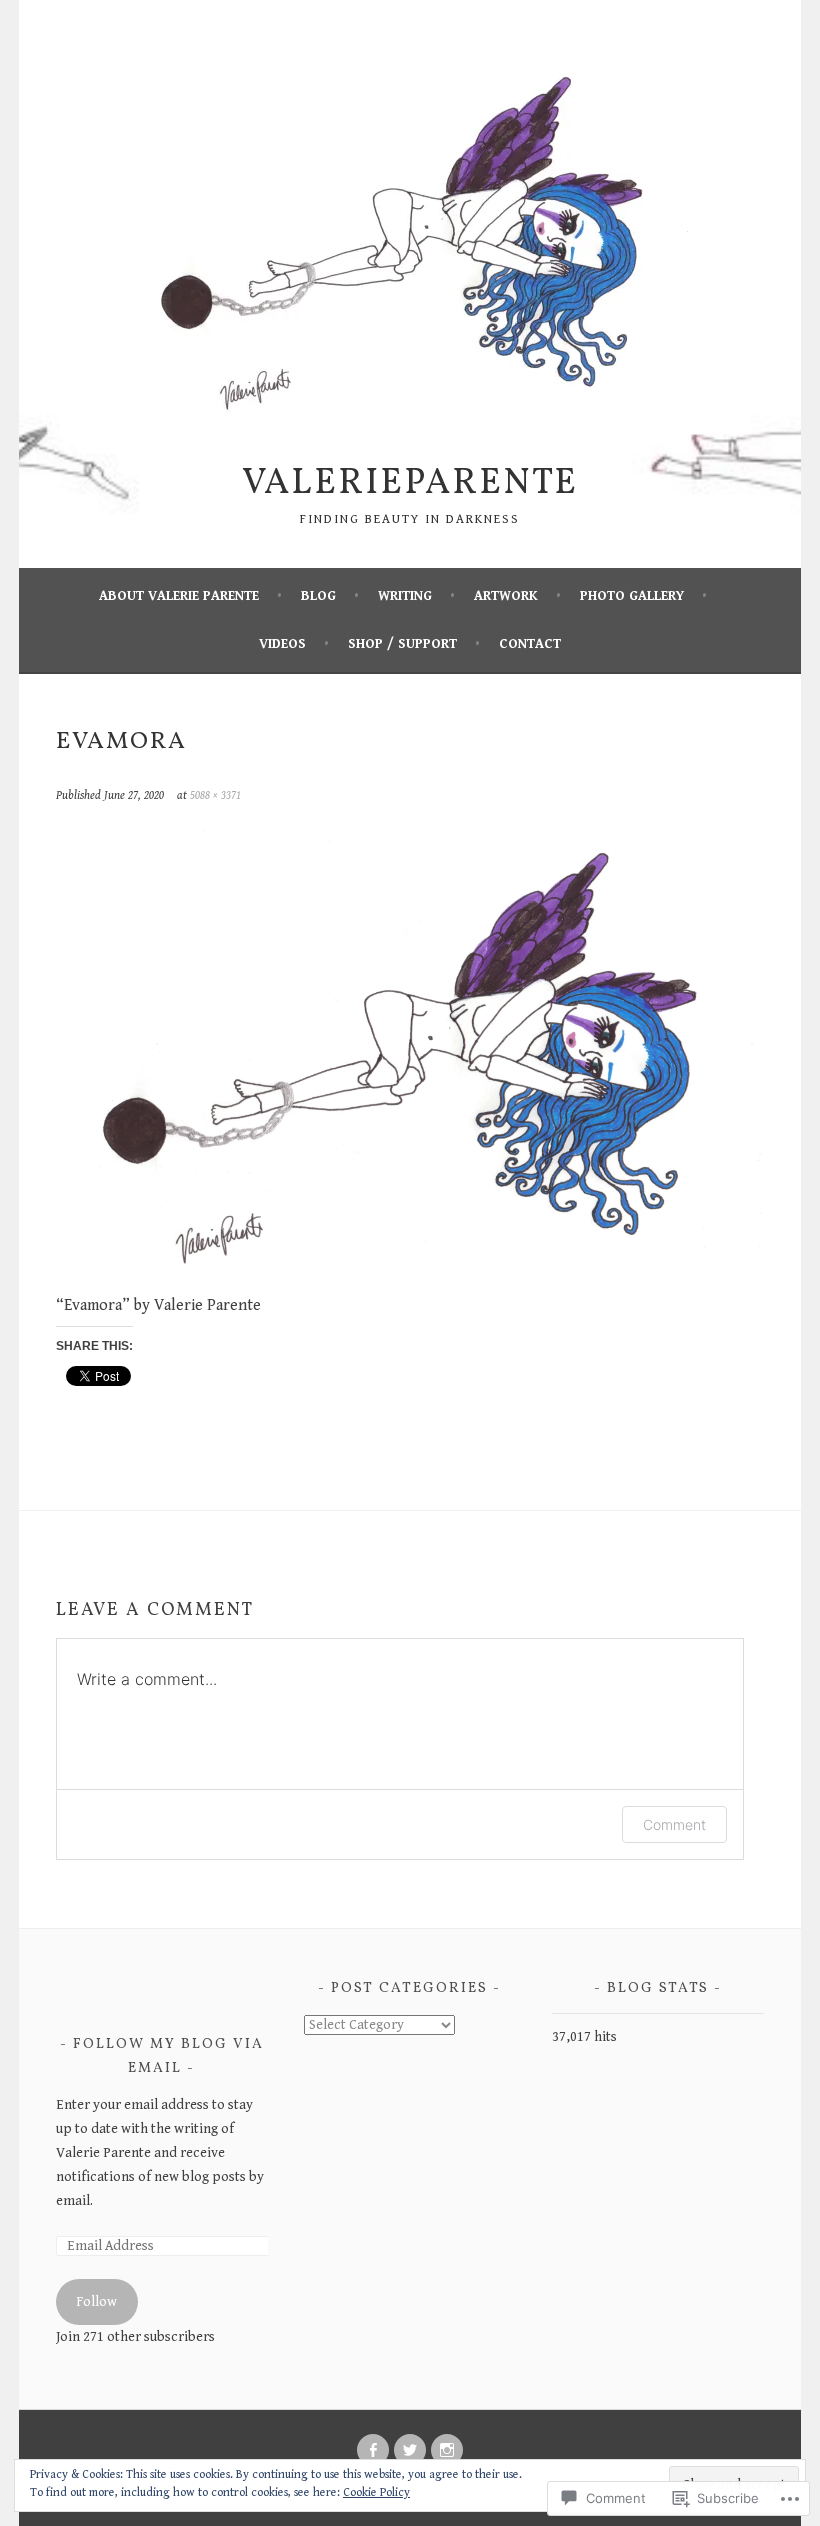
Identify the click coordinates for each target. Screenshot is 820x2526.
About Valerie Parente (179, 596)
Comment (674, 1824)
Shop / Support (402, 644)
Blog (318, 596)
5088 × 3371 (215, 795)
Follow (96, 2302)
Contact (530, 644)
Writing (405, 596)
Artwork (506, 596)
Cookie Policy (376, 2492)
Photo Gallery (632, 596)
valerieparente (410, 484)
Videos (282, 644)
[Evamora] (410, 1281)
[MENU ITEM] (373, 2450)
